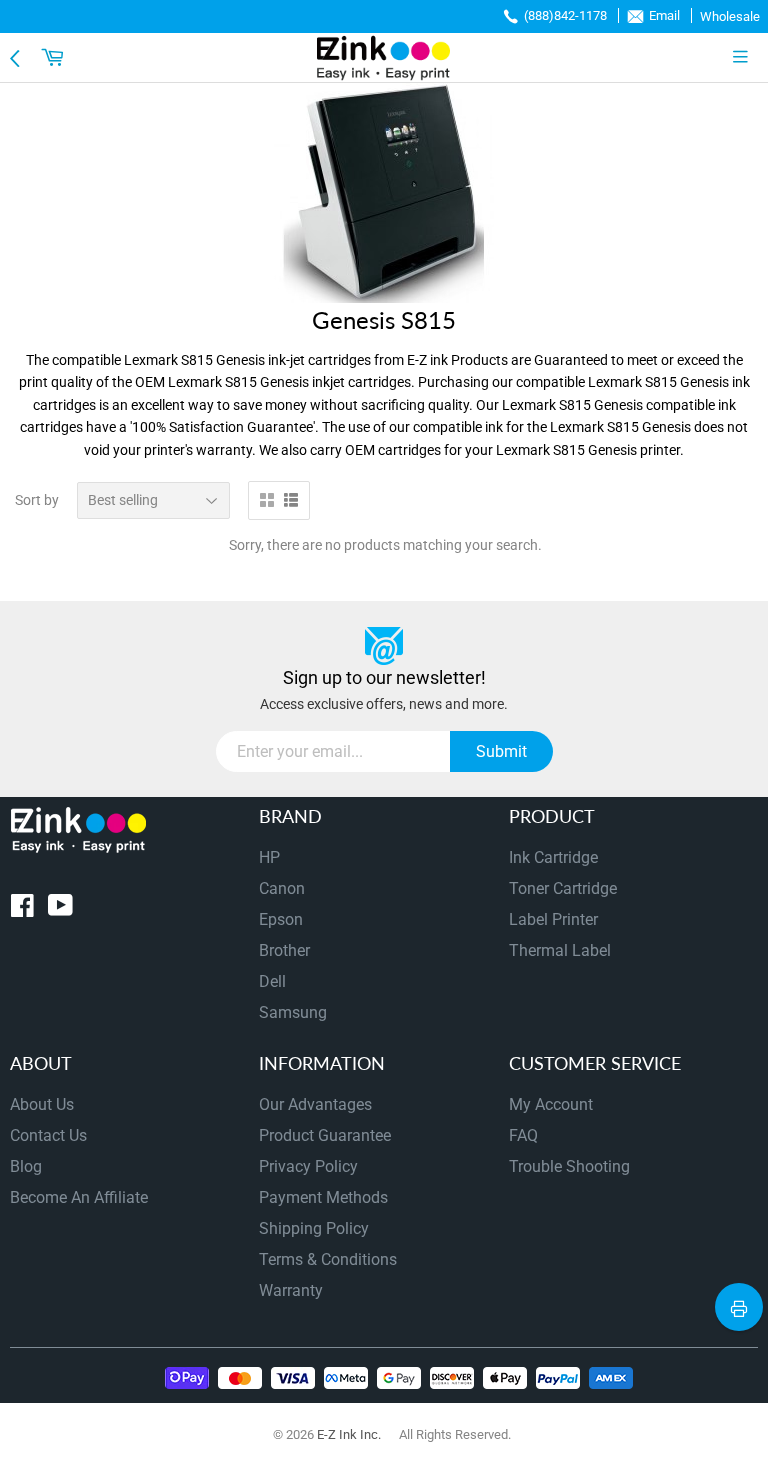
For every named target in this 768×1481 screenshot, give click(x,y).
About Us (42, 1104)
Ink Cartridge (553, 857)
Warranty (291, 1290)
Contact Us (48, 1135)
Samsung (293, 1012)
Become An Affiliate (79, 1197)
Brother (284, 950)
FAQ (523, 1135)
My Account (551, 1104)
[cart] (55, 57)
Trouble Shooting (569, 1166)
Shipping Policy (314, 1228)
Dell (272, 981)
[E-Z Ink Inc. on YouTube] (60, 909)
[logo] (384, 57)
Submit (501, 751)
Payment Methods (323, 1197)
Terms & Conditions (328, 1259)
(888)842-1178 (565, 15)
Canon (282, 888)
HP (269, 857)
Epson (281, 919)
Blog (26, 1166)
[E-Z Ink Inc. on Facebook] (22, 909)
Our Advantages (315, 1104)
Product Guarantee (325, 1135)
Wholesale (730, 16)
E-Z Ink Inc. (349, 1434)
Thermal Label (560, 950)
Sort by (37, 500)
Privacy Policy (308, 1166)
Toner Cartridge (563, 888)
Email (664, 15)
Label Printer (553, 919)
